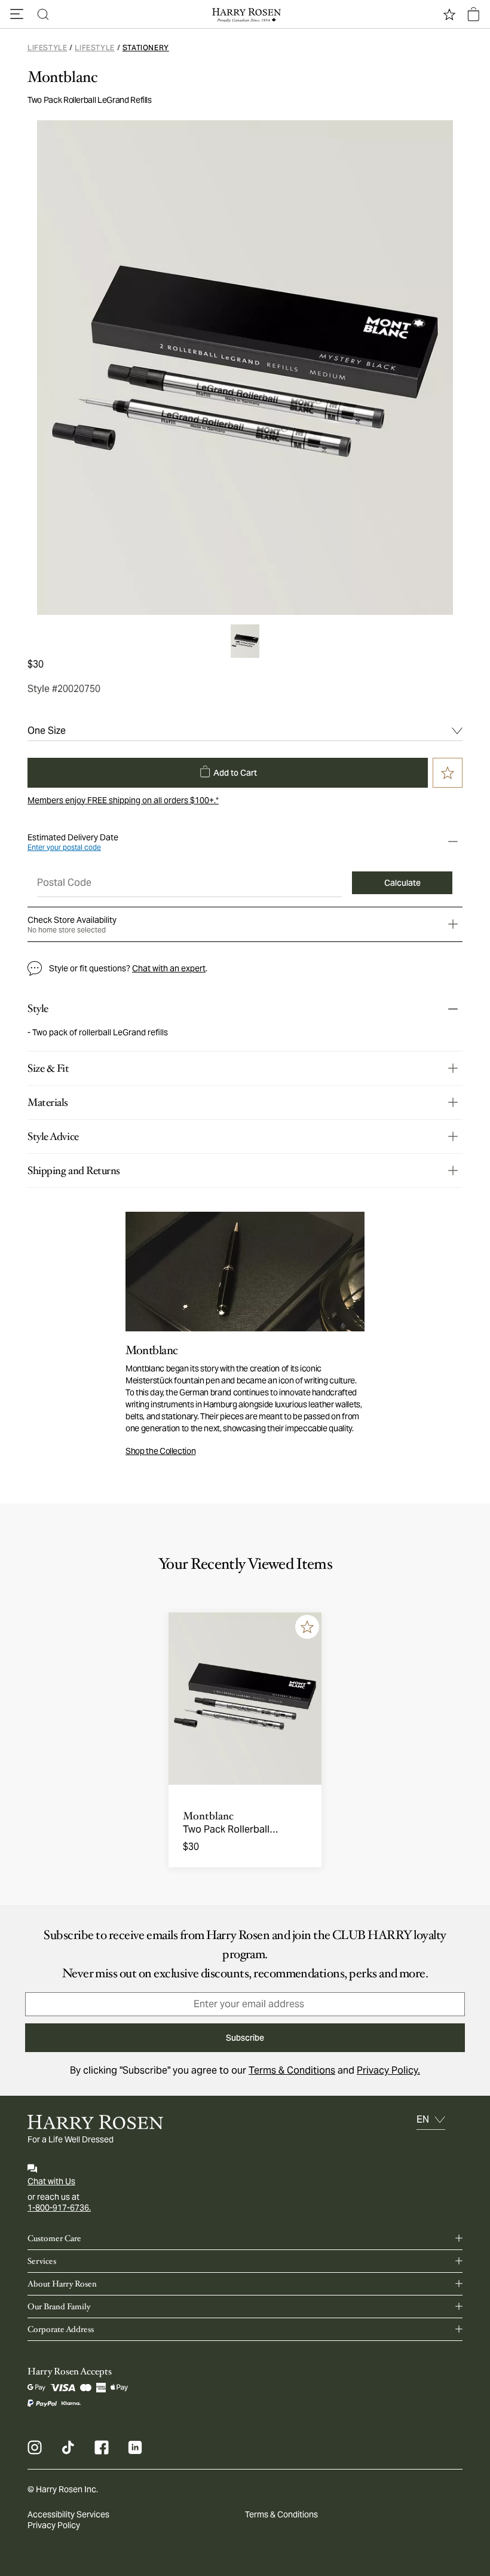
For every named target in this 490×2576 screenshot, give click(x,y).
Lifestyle (47, 48)
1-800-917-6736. (59, 2208)
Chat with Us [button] (51, 2181)
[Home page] (245, 14)
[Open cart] (473, 14)
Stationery (146, 48)
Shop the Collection (160, 1451)
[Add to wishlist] (307, 1627)
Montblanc (62, 77)
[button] (17, 14)
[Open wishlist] (449, 14)
